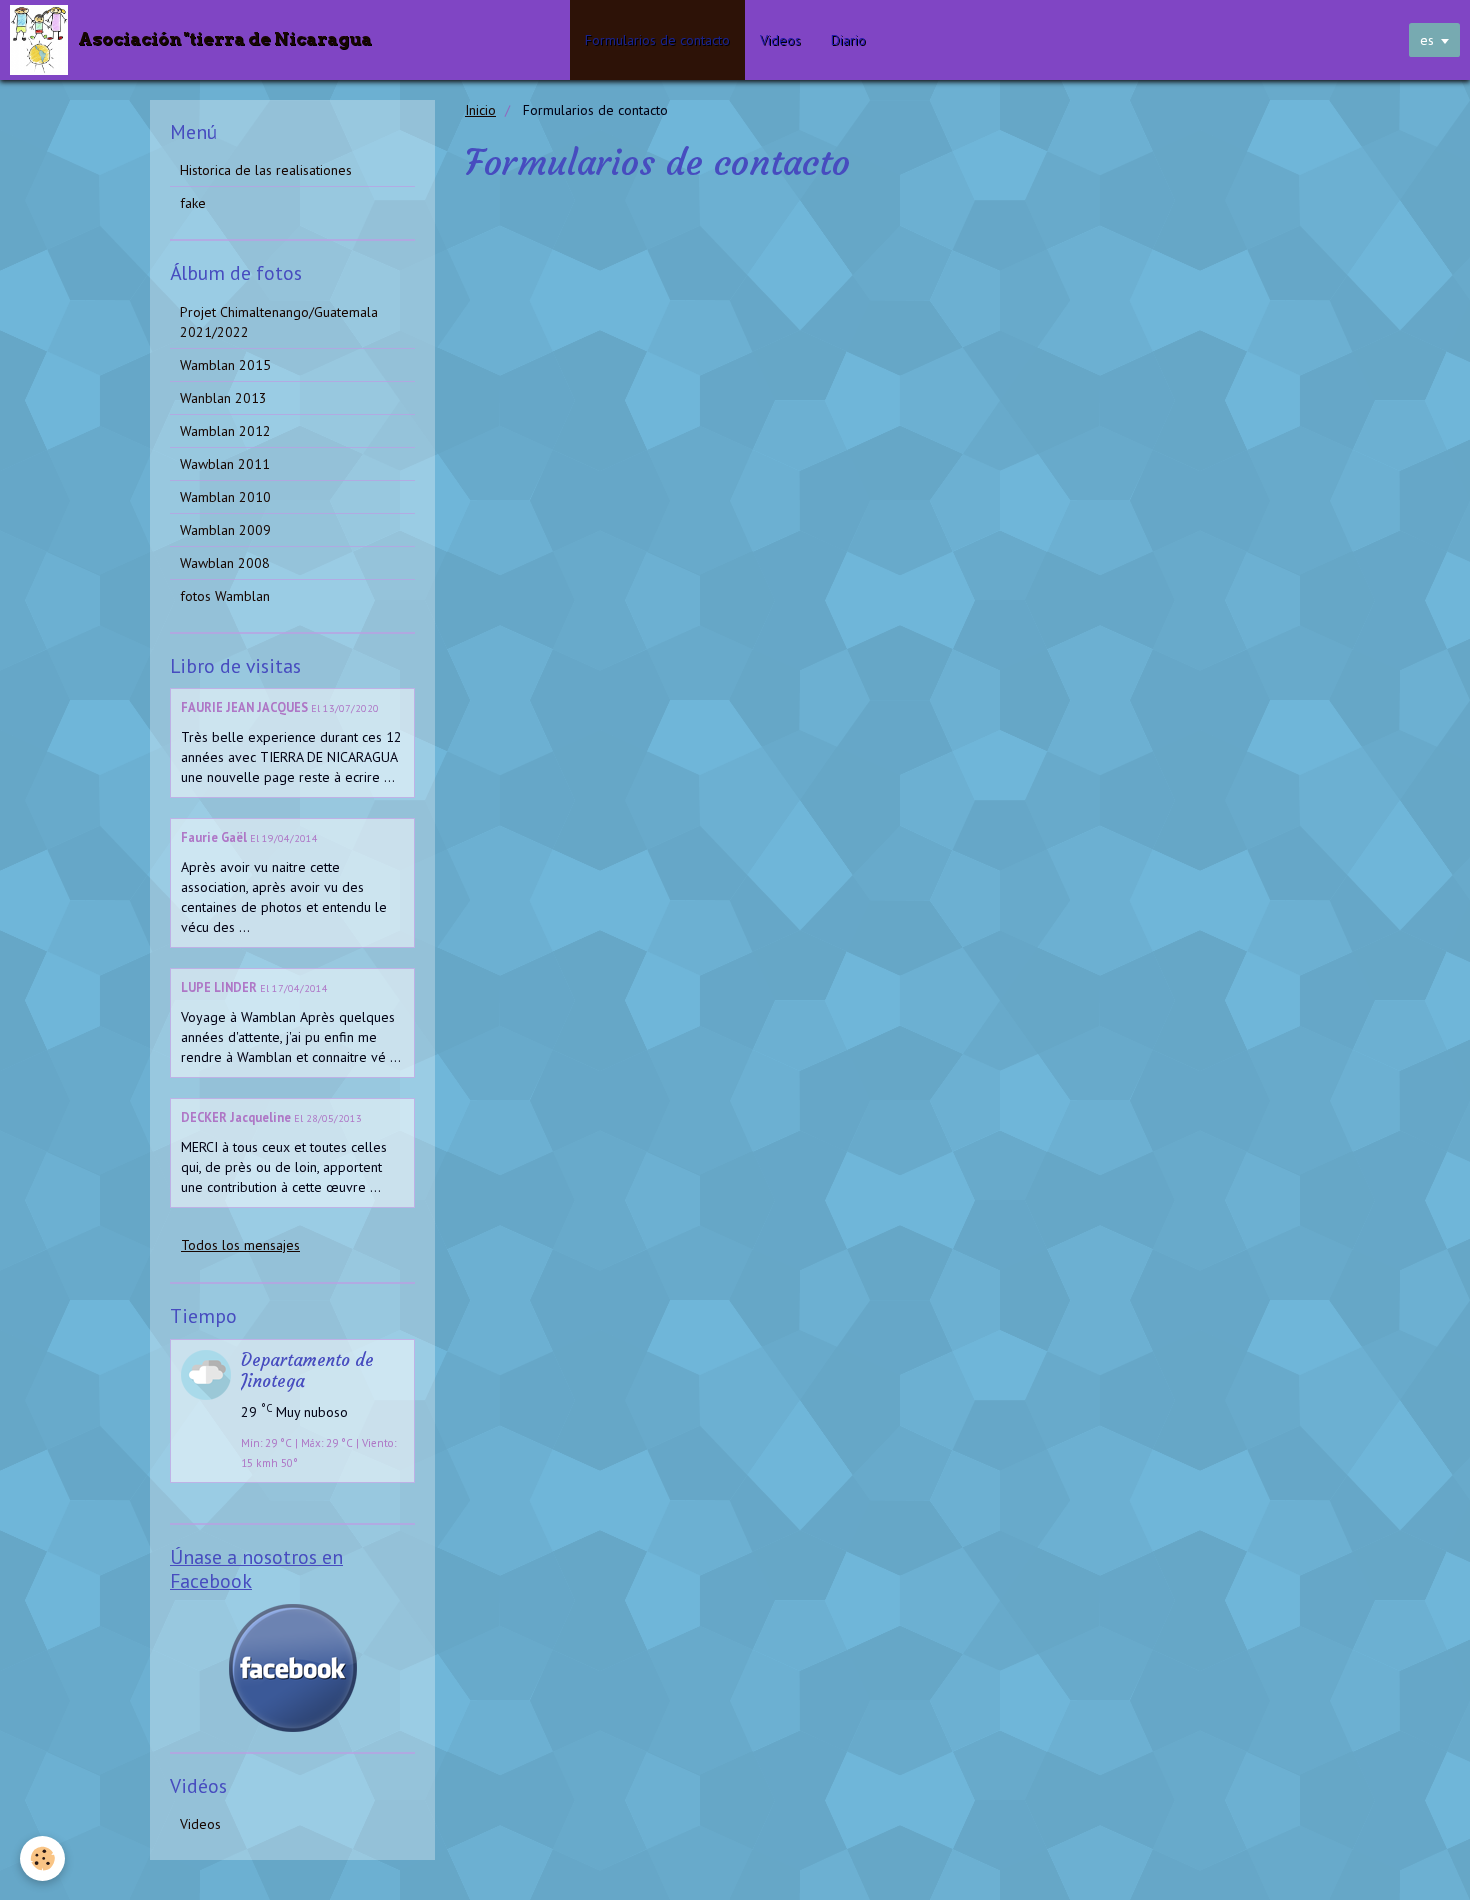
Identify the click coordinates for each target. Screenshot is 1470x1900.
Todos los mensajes (240, 1245)
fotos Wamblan (225, 596)
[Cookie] (42, 1858)
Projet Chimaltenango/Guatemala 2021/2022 (279, 322)
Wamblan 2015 (225, 365)
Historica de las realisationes (266, 170)
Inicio (480, 110)
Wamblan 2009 (225, 530)
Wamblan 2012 (225, 431)
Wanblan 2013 (223, 398)
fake (193, 203)
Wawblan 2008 (225, 563)
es (1427, 40)
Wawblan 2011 (225, 464)
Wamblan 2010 (225, 497)
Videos (780, 40)
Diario (848, 40)
